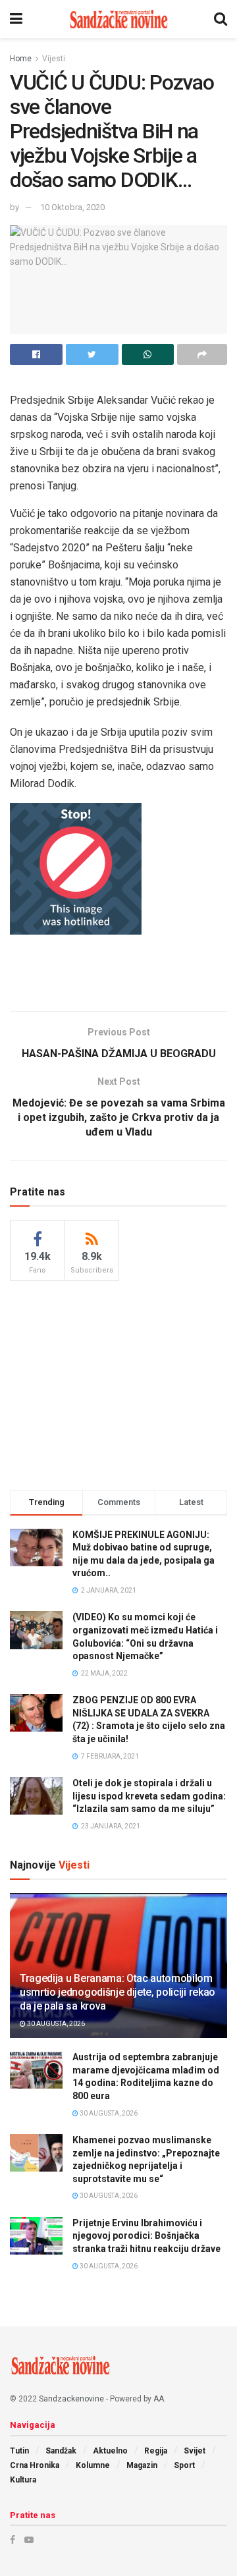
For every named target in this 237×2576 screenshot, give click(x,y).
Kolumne (93, 2465)
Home (21, 59)
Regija (156, 2451)
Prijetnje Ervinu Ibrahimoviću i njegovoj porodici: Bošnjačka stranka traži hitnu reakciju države (146, 2236)
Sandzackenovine (71, 2399)
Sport (184, 2465)
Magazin (142, 2465)
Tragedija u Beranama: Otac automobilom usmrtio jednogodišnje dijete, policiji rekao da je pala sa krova (118, 1992)
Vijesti (54, 59)
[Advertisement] (118, 971)
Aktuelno (110, 2451)
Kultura (23, 2480)
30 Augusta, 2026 (55, 2024)
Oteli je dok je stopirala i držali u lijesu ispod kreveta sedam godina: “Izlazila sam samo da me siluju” (149, 1796)
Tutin (19, 2451)
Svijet (195, 2451)
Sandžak (61, 2451)
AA (159, 2399)
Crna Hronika (35, 2465)
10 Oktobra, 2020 (72, 207)
